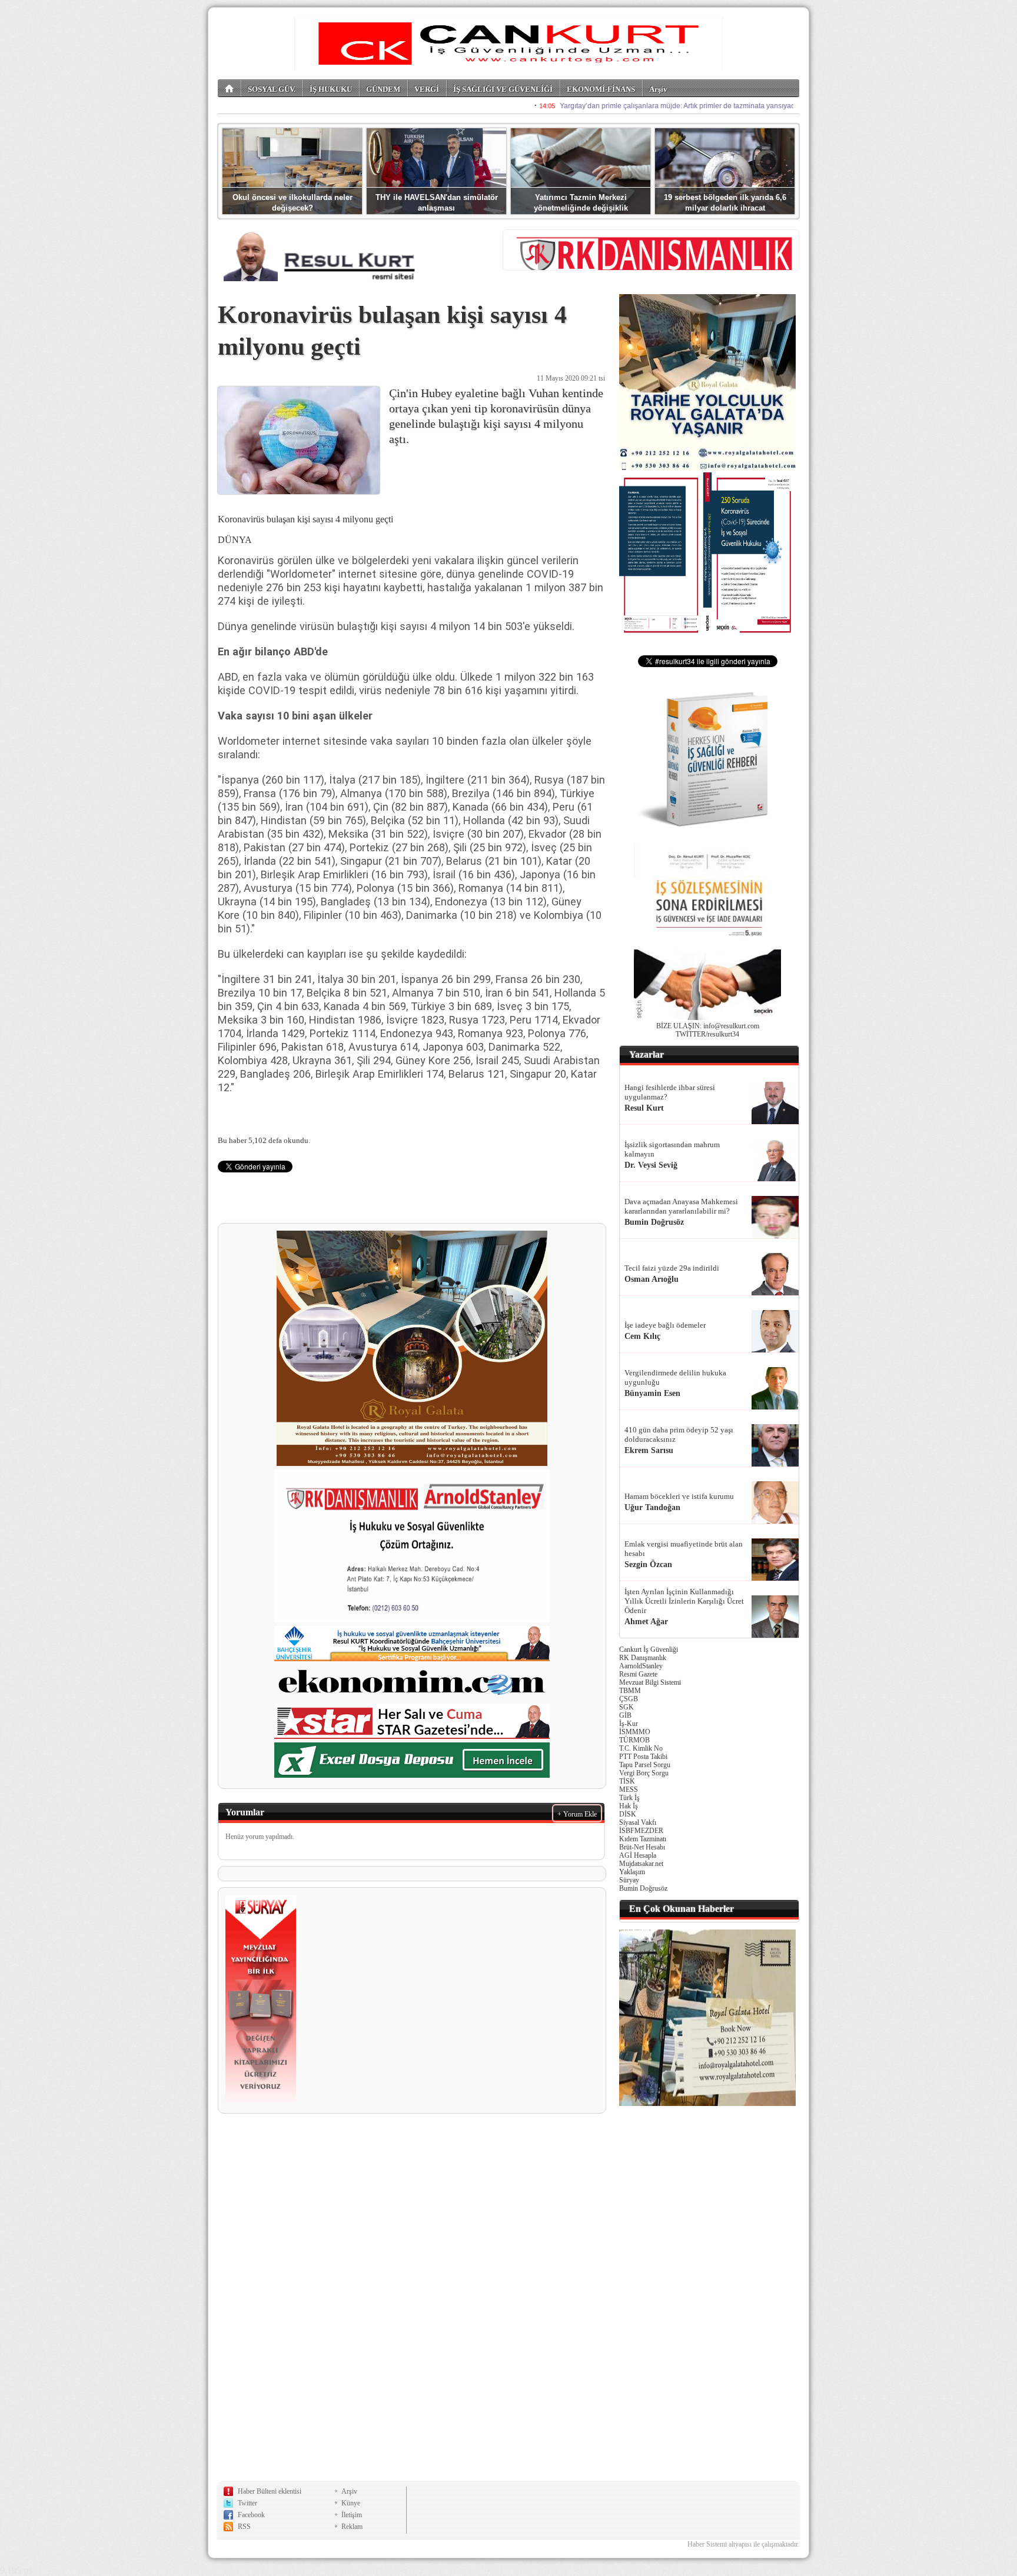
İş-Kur (629, 1724)
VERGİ (427, 89)
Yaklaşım (632, 1872)
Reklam (352, 2527)
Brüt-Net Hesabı (642, 1847)
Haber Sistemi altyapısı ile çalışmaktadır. (743, 2544)
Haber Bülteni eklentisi (270, 2491)
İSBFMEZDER (641, 1831)
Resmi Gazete (638, 1674)
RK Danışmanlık (643, 1658)
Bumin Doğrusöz (643, 1888)
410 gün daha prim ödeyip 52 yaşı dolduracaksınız (679, 1434)
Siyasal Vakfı (638, 1822)
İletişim (352, 2515)
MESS (629, 1789)
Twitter (247, 2503)
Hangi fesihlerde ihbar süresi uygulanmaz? (670, 1092)
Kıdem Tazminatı (643, 1839)
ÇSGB (629, 1699)
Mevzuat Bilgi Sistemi (650, 1682)
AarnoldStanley (641, 1666)
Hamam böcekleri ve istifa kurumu (679, 1496)
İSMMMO (635, 1732)
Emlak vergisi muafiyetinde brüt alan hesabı (684, 1549)
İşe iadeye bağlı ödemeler (665, 1325)
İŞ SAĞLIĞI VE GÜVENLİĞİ (503, 89)
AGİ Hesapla (638, 1855)
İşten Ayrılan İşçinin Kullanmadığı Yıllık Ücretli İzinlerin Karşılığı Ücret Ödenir (684, 1601)
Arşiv (658, 89)
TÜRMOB (634, 1740)
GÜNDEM (383, 89)
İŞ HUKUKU (331, 89)
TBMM (630, 1691)
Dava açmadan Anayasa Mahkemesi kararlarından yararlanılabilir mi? (681, 1206)
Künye (351, 2503)
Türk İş (629, 1798)
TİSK (627, 1781)
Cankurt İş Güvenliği (649, 1649)
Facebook (251, 2515)
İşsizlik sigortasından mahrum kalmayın (672, 1149)
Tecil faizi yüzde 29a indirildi (672, 1268)
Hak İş (629, 1806)
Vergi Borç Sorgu (644, 1773)
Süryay (629, 1880)
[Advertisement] (707, 2291)
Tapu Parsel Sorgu (645, 1765)
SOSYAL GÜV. (272, 89)
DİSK (628, 1814)
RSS (244, 2527)
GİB (625, 1715)
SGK (627, 1707)
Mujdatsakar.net (641, 1864)
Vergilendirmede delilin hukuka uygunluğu (675, 1377)
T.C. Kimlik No (641, 1748)
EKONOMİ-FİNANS (601, 89)
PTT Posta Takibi (643, 1757)
